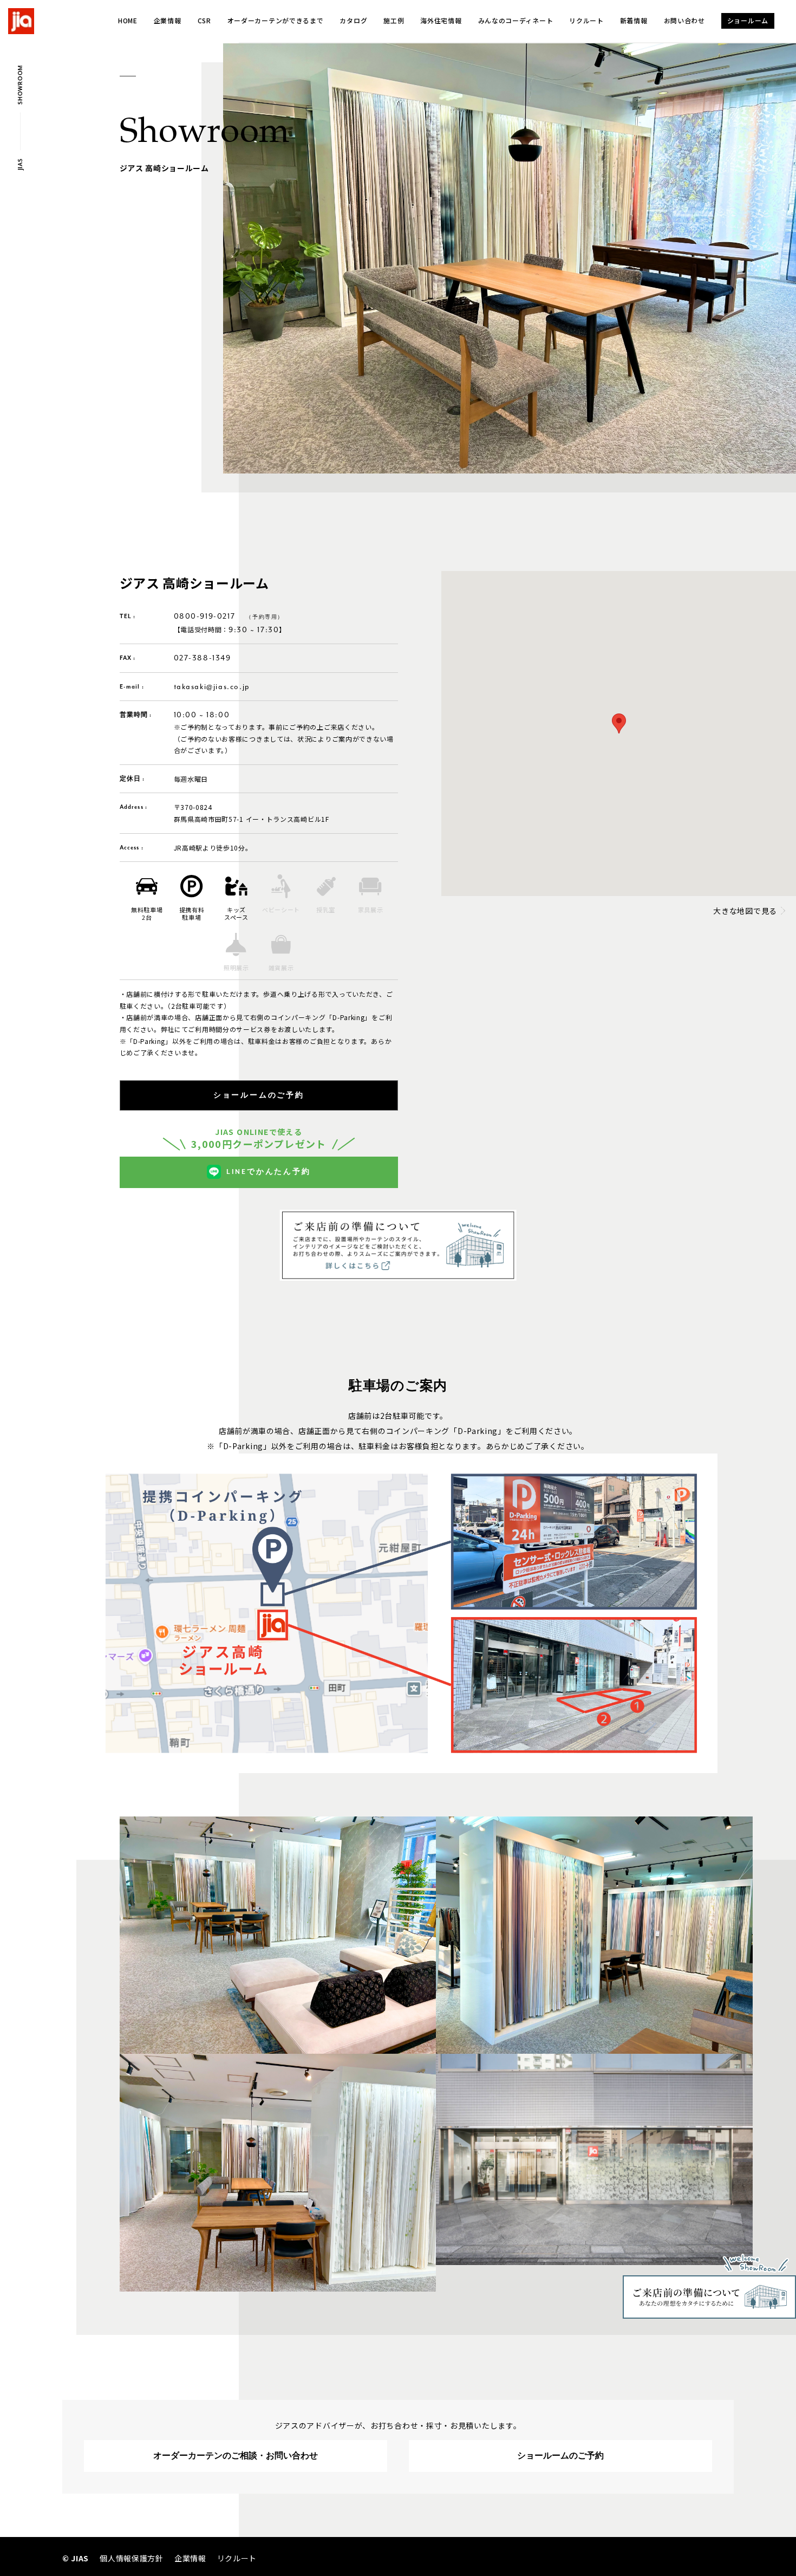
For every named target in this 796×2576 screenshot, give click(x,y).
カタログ (353, 20)
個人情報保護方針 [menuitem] (132, 2558)
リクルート (586, 20)
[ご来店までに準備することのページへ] (398, 1214)
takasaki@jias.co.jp (212, 687)
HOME (128, 20)
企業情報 (168, 20)
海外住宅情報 (441, 20)
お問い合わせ (684, 20)
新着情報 (634, 20)
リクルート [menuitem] (237, 2558)
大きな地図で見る (745, 911)
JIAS (20, 165)
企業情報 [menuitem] (190, 2558)
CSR (204, 20)
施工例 (394, 20)
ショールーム (748, 20)
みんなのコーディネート (516, 20)
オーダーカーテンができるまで (276, 20)
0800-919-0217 (205, 616)
